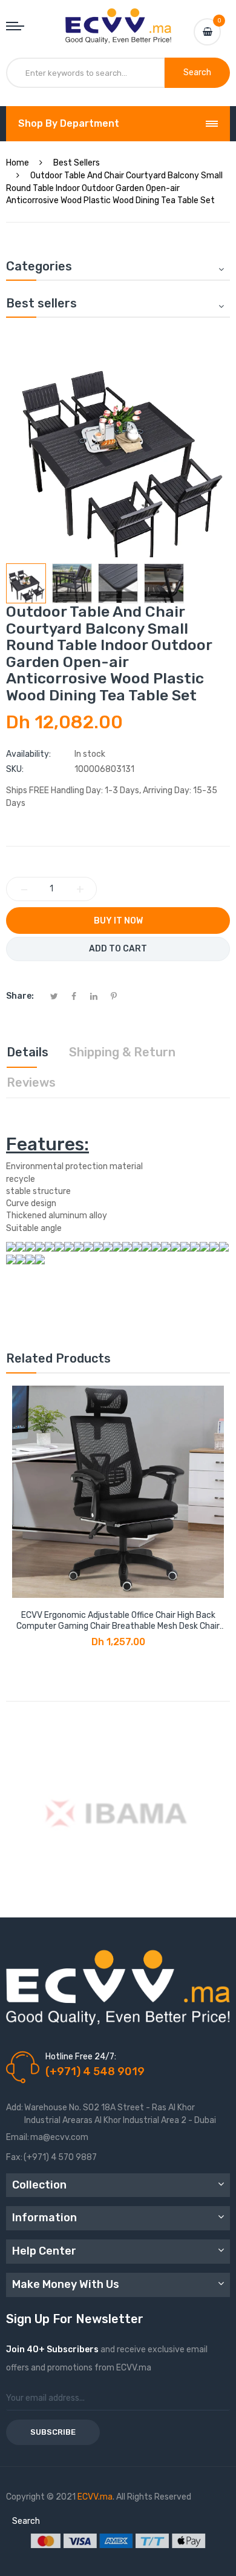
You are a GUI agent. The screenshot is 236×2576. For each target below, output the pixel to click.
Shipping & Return (122, 1052)
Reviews (31, 1082)
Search (26, 2521)
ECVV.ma (95, 2497)
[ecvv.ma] (118, 19)
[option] (26, 583)
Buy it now (118, 921)
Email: (18, 2137)
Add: (15, 2108)
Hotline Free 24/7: (81, 2057)
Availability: (28, 754)
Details (28, 1052)
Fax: (14, 2157)
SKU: (15, 769)
